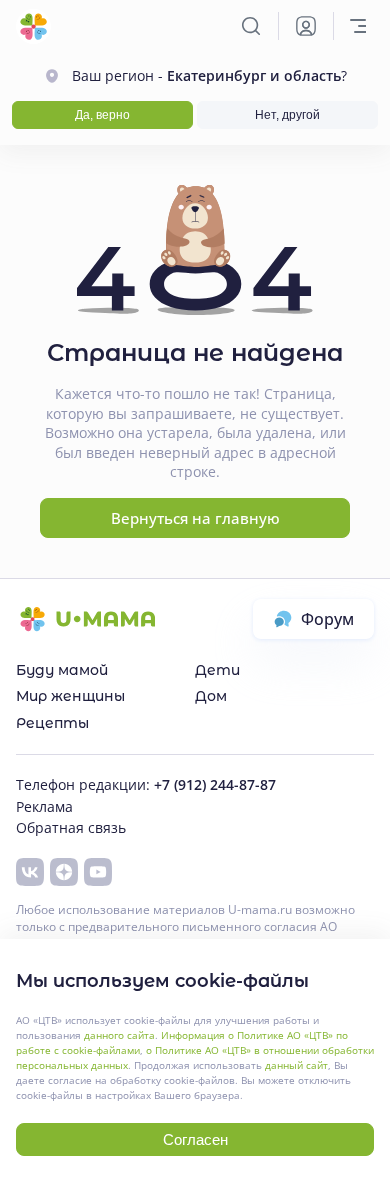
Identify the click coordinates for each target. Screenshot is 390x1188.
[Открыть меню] (358, 26)
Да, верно (102, 115)
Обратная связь (71, 827)
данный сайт (296, 1065)
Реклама (44, 806)
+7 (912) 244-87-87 (215, 784)
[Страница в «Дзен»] (64, 872)
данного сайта (119, 1035)
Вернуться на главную (195, 518)
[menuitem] (105, 670)
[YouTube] (98, 872)
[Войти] (306, 26)
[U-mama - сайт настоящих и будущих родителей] (33, 26)
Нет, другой (287, 115)
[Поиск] (251, 26)
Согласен (195, 1139)
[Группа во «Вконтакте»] (30, 872)
